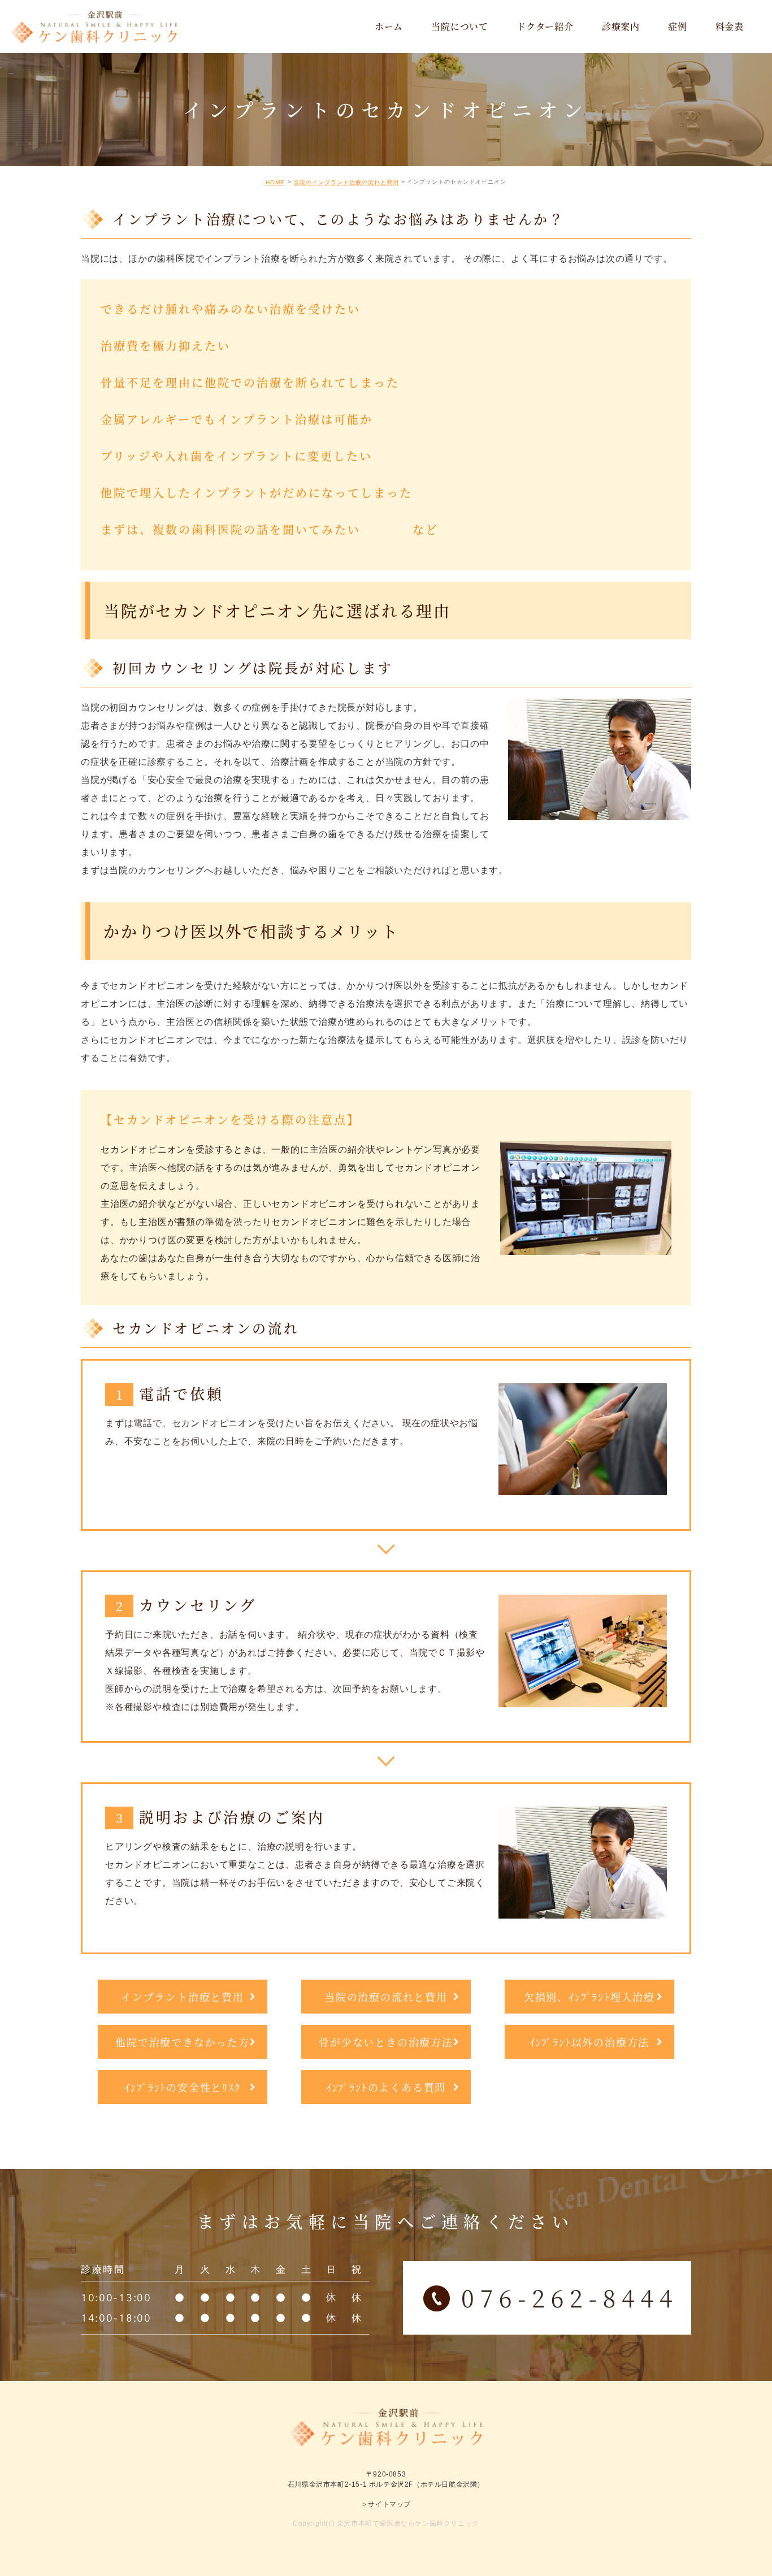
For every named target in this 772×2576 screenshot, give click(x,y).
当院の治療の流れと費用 (386, 1997)
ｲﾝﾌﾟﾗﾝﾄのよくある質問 (386, 2087)
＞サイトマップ (386, 2504)
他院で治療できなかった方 (183, 2042)
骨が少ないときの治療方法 (386, 2042)
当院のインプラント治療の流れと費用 (346, 182)
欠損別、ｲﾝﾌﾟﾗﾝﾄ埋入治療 (589, 1997)
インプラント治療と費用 (183, 1997)
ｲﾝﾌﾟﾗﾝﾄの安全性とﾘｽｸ (182, 2087)
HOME (275, 182)
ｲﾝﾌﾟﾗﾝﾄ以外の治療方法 (589, 2042)
